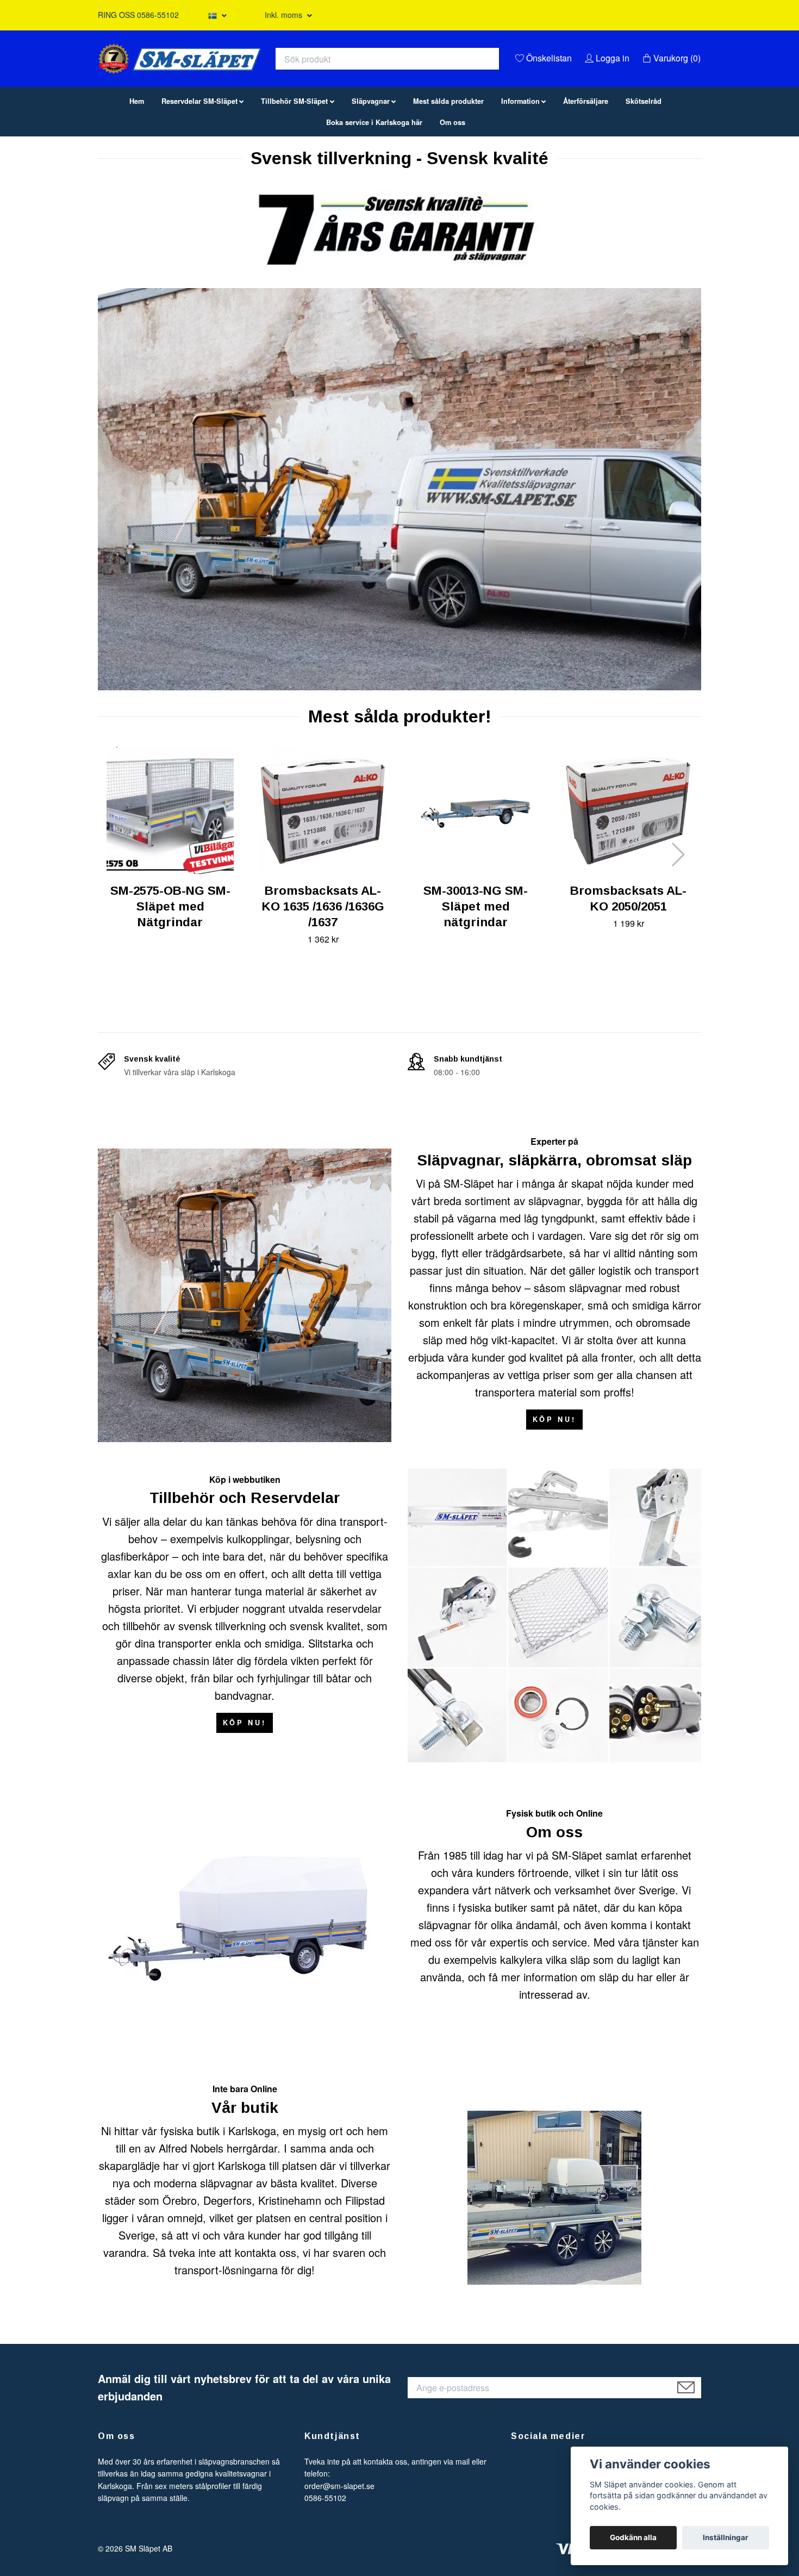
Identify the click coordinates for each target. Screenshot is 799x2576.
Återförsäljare (586, 157)
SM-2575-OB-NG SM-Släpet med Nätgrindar (170, 962)
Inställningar (726, 2537)
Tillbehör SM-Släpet (294, 157)
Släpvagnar (371, 157)
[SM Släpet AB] (289, 79)
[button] (678, 910)
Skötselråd (644, 157)
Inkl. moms (285, 15)
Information (520, 157)
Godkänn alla (633, 2537)
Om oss (452, 178)
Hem (137, 157)
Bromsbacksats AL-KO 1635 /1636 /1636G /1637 (323, 962)
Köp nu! (554, 1475)
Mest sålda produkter (448, 157)
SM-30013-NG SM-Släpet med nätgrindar (476, 962)
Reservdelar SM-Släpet (199, 157)
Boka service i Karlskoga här (374, 178)
